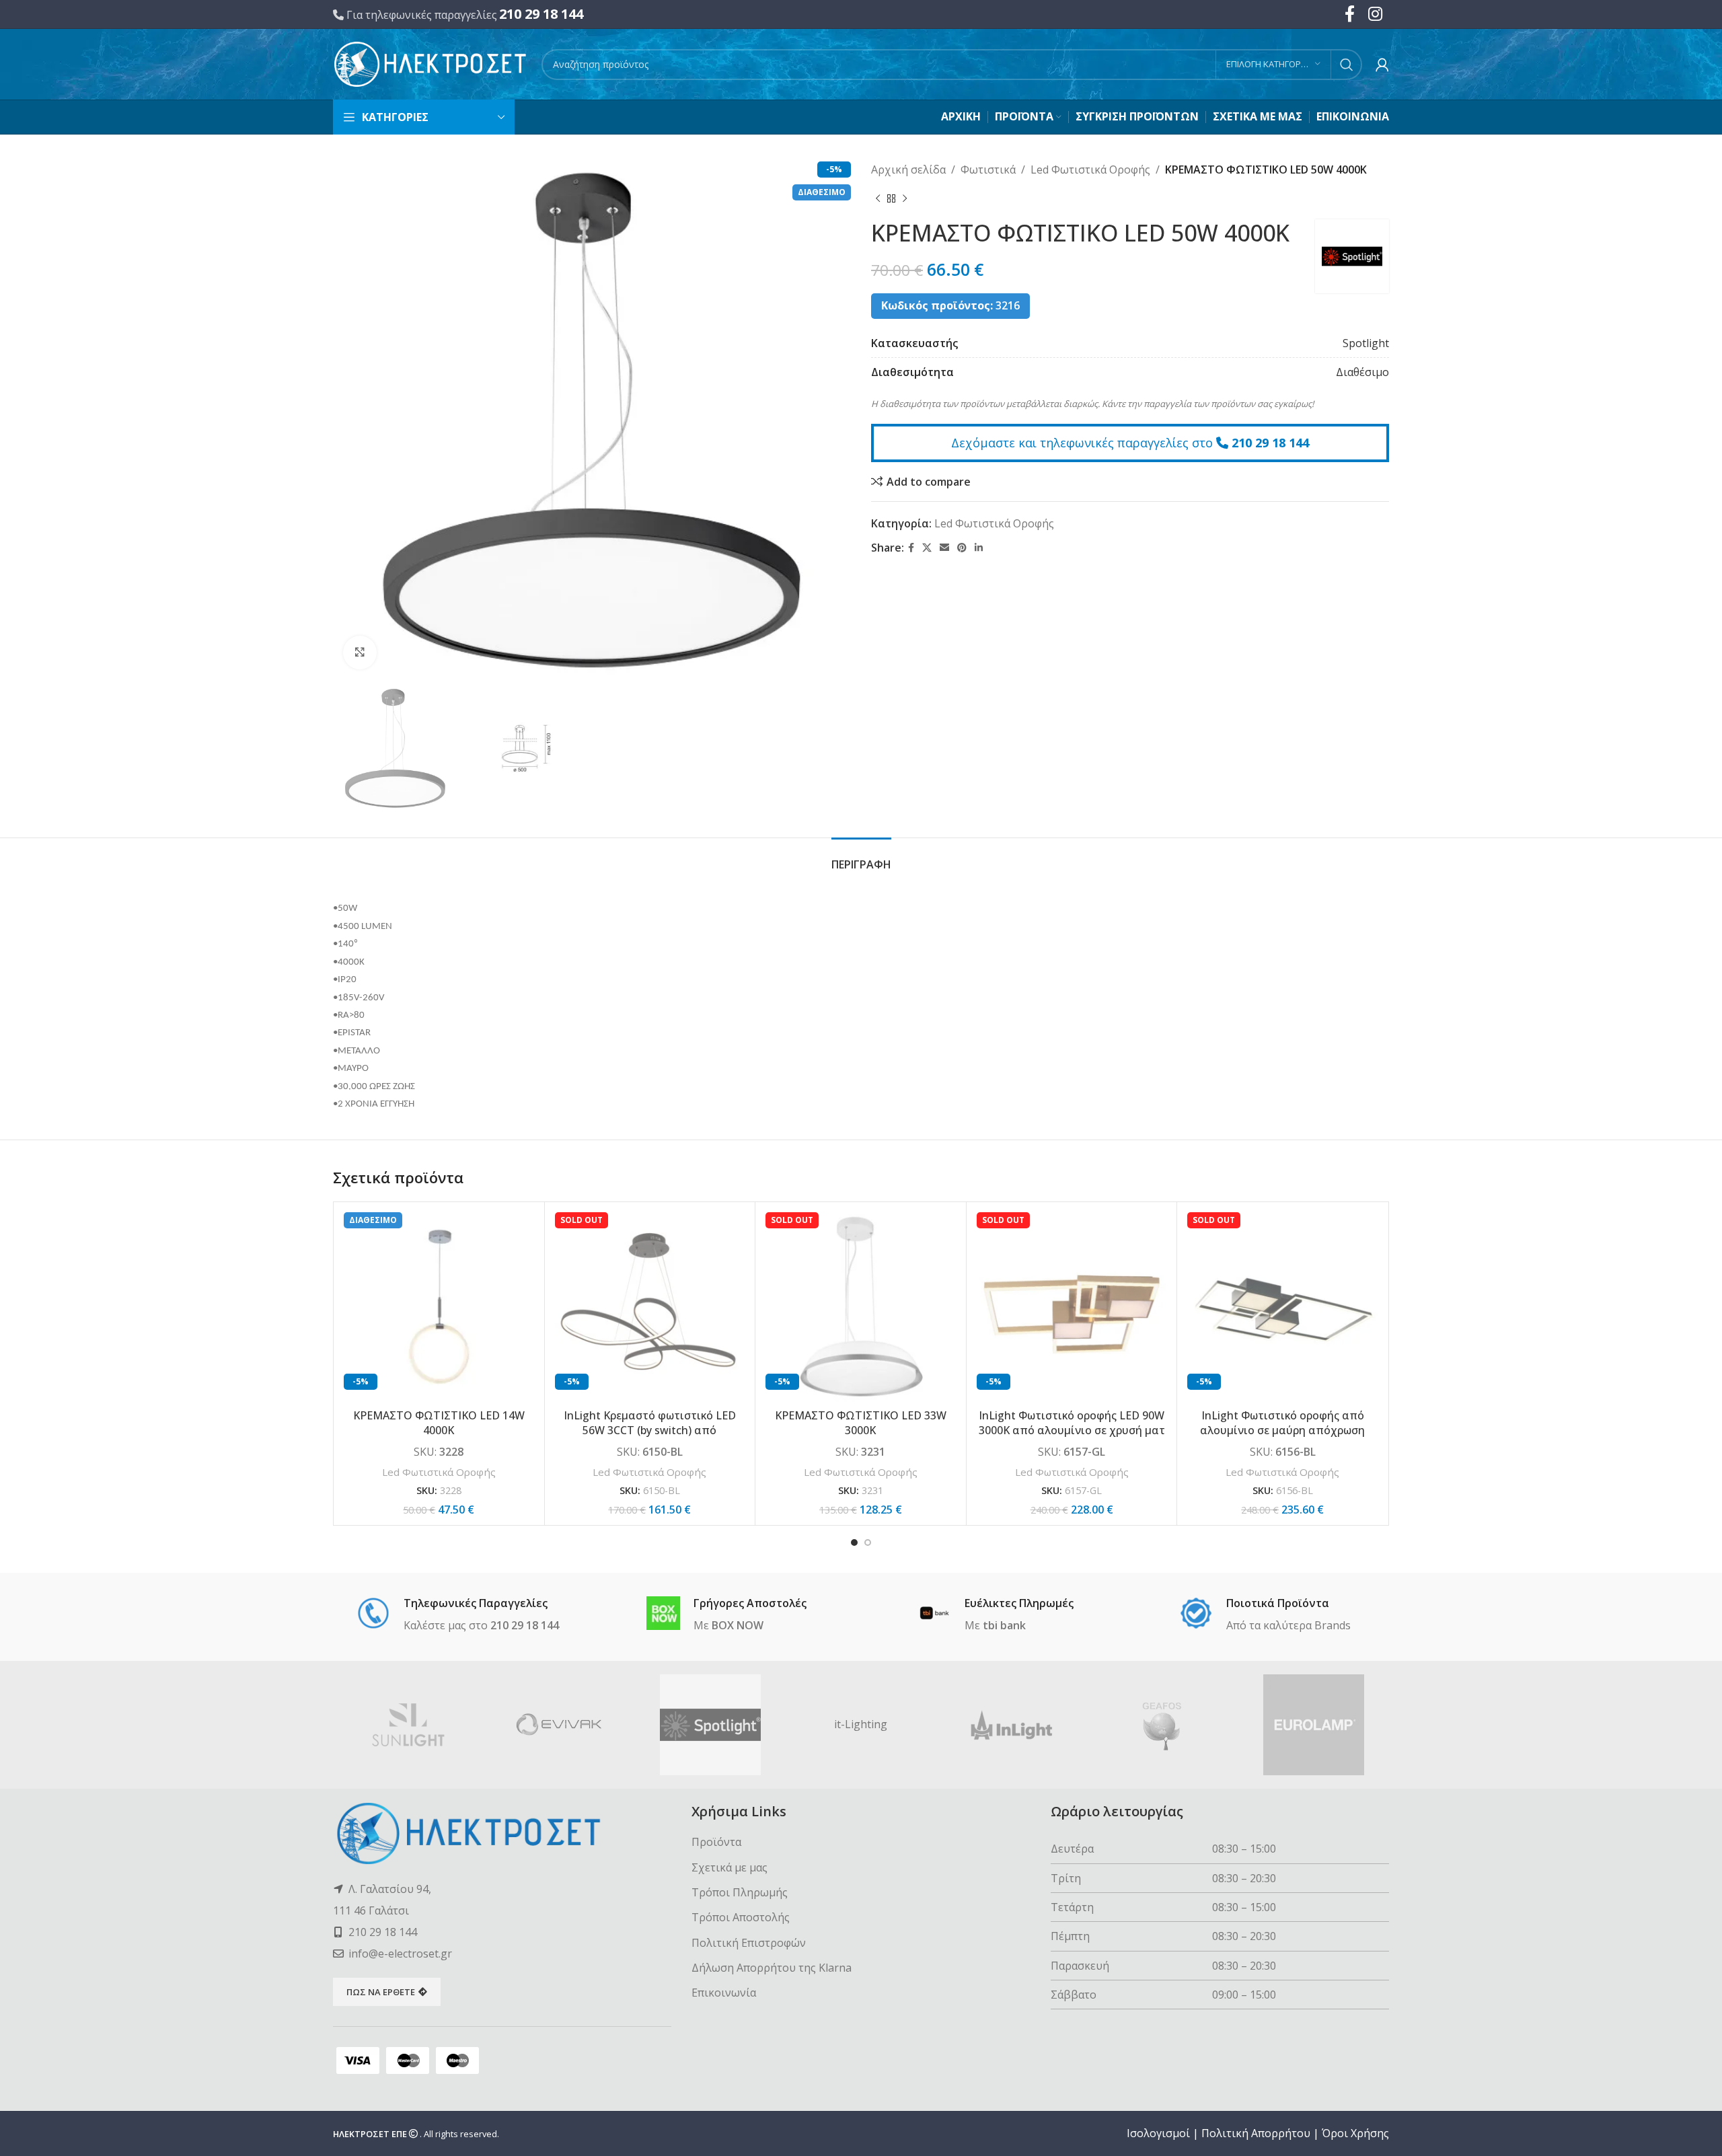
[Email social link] (944, 548)
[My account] (1382, 65)
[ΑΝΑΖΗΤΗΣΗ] (1347, 65)
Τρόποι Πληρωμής (740, 1892)
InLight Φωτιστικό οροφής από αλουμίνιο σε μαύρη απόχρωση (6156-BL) (1282, 1430)
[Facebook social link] (911, 548)
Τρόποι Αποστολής (741, 1917)
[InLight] (1012, 1725)
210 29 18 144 (541, 14)
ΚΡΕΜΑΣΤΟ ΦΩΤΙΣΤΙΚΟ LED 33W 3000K (861, 1423)
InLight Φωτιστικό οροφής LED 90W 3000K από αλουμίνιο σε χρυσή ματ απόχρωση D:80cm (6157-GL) (1072, 1430)
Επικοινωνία (724, 1993)
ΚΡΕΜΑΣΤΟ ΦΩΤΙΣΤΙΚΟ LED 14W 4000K (439, 1423)
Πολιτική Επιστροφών (749, 1943)
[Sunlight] (408, 1725)
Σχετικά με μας (729, 1867)
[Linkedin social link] (979, 548)
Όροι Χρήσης (1355, 2133)
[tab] (861, 858)
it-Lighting (861, 1724)
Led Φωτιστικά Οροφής (1090, 170)
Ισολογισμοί (1158, 2133)
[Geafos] (1162, 1725)
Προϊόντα (716, 1842)
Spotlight (1366, 343)
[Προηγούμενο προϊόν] (878, 199)
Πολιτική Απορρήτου (1256, 2133)
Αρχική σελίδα (908, 170)
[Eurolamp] (1314, 1725)
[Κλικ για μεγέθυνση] (360, 653)
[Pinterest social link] (962, 548)
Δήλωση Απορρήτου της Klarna (772, 1968)
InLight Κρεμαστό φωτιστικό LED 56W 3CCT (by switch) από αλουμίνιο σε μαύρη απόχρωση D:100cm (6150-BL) (650, 1438)
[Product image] (439, 1307)
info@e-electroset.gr (400, 1954)
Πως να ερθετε (381, 1992)
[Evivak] (559, 1725)
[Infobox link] (458, 1615)
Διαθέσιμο (1362, 372)
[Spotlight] (710, 1725)
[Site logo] (430, 63)
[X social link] (927, 548)
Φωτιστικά (988, 170)
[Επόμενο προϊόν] (905, 199)
